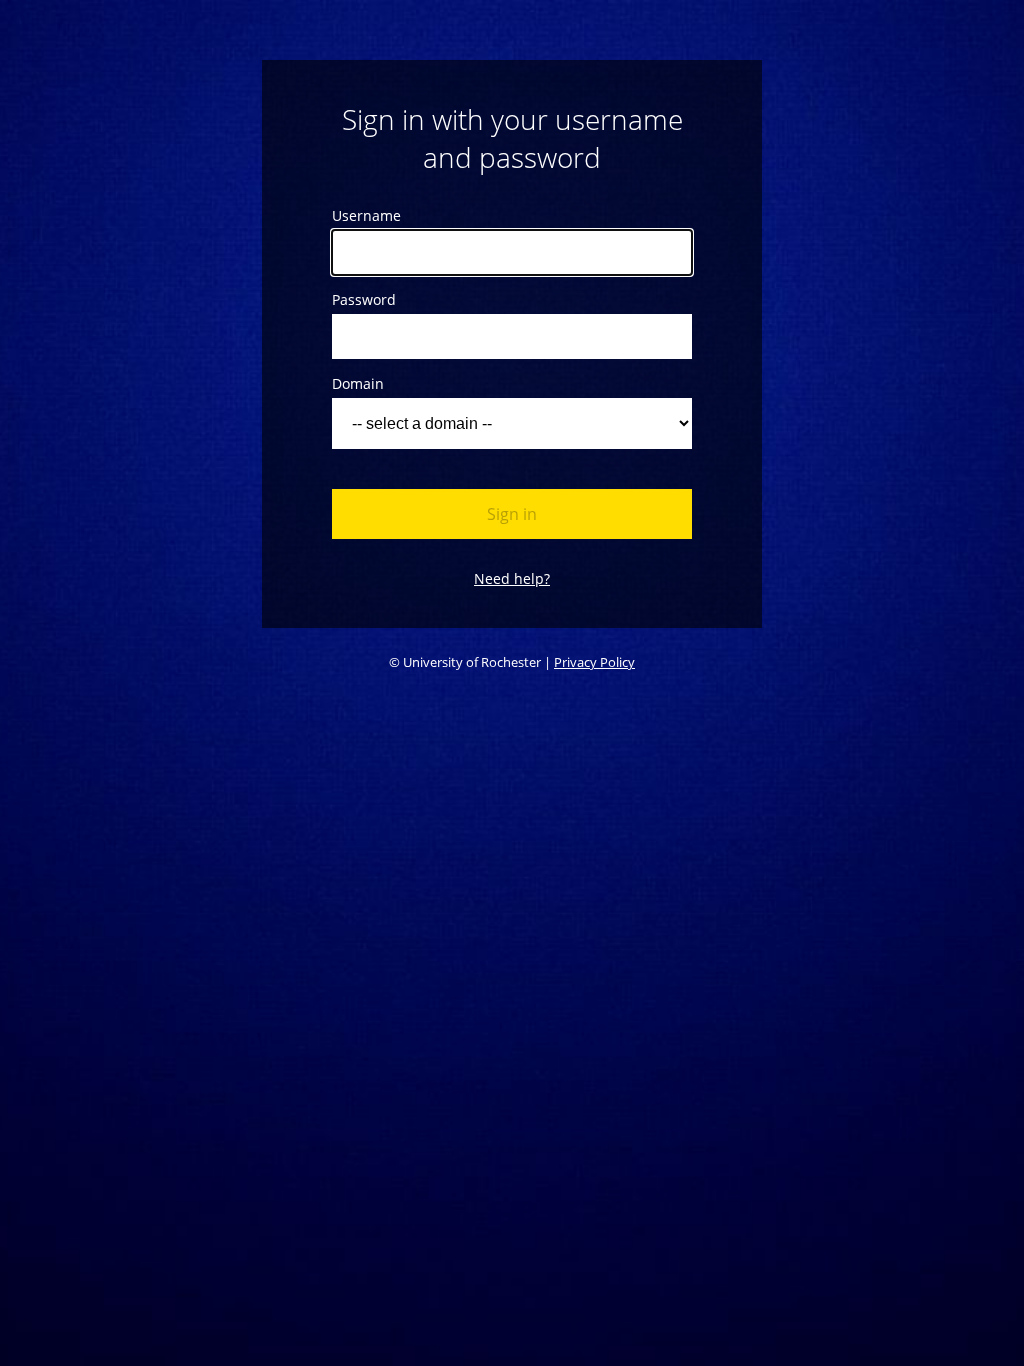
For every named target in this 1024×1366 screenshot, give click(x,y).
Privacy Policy (594, 662)
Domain (358, 383)
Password (364, 299)
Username (366, 215)
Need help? (512, 578)
